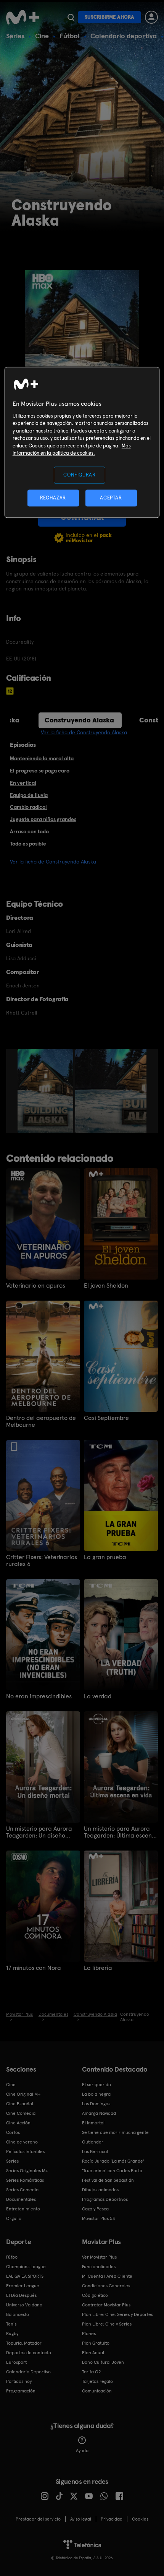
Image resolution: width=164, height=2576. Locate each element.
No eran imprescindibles (39, 1696)
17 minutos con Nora (34, 1968)
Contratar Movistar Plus (106, 2305)
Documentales (21, 2199)
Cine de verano (22, 2142)
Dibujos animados (100, 2190)
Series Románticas (25, 2180)
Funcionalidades (99, 2267)
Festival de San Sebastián (108, 2180)
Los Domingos (96, 2104)
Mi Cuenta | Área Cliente (107, 2276)
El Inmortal (93, 2123)
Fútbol (70, 36)
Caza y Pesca (95, 2209)
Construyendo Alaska (79, 720)
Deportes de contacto (29, 2353)
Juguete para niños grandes (43, 819)
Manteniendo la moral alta (42, 758)
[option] (46, 1091)
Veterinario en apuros (36, 1286)
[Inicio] (23, 17)
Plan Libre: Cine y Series (107, 2324)
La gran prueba (105, 1557)
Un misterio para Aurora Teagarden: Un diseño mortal (39, 1832)
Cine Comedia (21, 2113)
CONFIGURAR (80, 475)
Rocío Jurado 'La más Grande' (113, 2161)
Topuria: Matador (24, 2343)
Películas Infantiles (25, 2152)
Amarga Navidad (99, 2113)
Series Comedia (22, 2190)
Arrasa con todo (29, 831)
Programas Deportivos (105, 2199)
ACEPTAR (111, 498)
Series (15, 36)
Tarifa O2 (92, 2372)
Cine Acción (18, 2123)
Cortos (13, 2132)
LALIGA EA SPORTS (25, 2276)
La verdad (98, 1696)
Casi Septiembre (106, 1418)
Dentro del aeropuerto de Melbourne (41, 1421)
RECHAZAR (53, 498)
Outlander (93, 2142)
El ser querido (96, 2085)
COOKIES (140, 2519)
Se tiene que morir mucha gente (115, 2132)
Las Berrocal (95, 2152)
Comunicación (97, 2391)
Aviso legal (81, 2519)
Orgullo (14, 2218)
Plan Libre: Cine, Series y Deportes (117, 2314)
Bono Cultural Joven (103, 2362)
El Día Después (21, 2295)
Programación (21, 2391)
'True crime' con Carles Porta (112, 2171)
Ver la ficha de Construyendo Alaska (84, 732)
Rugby (12, 2334)
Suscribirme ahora (109, 17)
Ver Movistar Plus (99, 2257)
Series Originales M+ (27, 2171)
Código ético (95, 2295)
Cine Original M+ (23, 2094)
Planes (89, 2334)
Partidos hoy (19, 2381)
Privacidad (112, 2519)
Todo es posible (28, 844)
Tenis (11, 2324)
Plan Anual (93, 2353)
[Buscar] (71, 17)
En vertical (23, 783)
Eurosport (16, 2362)
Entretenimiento (23, 2209)
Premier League (23, 2286)
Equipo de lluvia (29, 795)
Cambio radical (28, 807)
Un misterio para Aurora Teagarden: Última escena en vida (120, 1832)
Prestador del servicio (38, 2519)
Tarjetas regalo (97, 2381)
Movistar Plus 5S (98, 2218)
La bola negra (96, 2094)
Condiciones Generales (106, 2286)
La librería (98, 1968)
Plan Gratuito (96, 2343)
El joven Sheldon (106, 1286)
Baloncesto (18, 2314)
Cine (42, 36)
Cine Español (20, 2104)
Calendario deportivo (124, 36)
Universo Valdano (24, 2305)
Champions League (26, 2267)
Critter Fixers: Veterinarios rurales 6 (42, 1561)
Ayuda (82, 2451)
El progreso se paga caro (40, 771)
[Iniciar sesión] (151, 17)
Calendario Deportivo (28, 2372)
